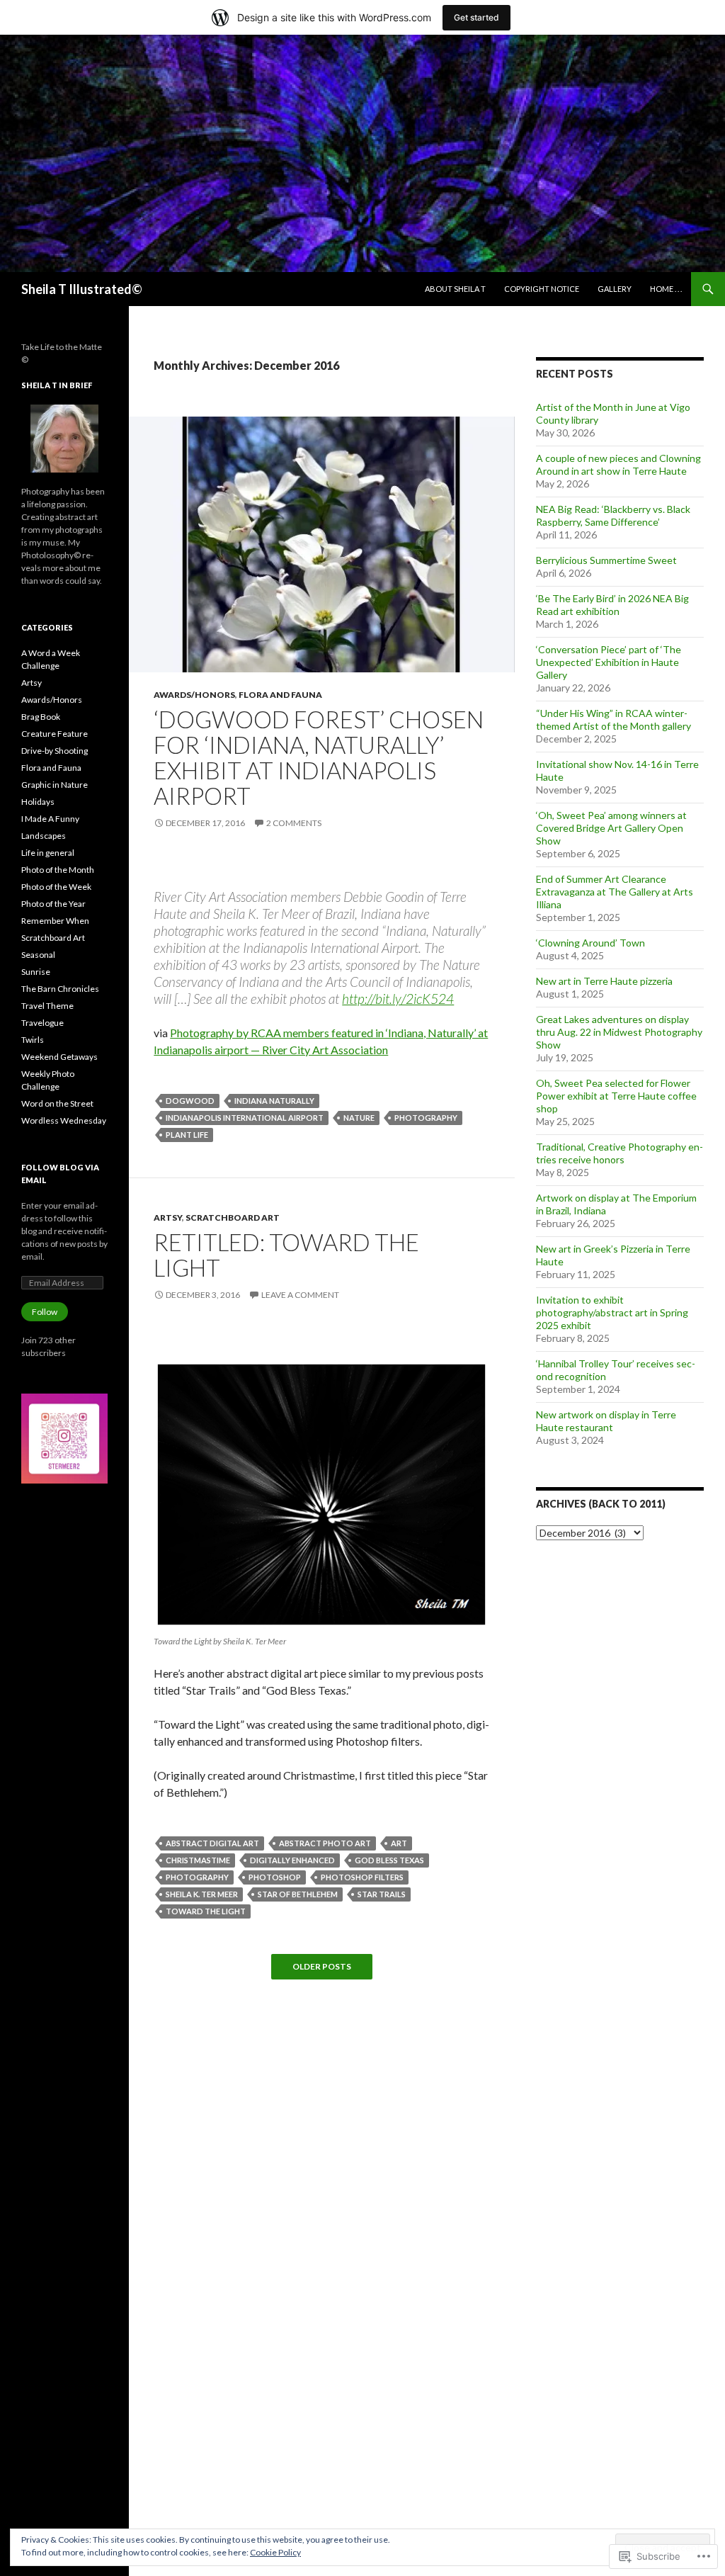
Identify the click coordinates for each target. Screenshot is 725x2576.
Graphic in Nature (55, 785)
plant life (187, 1135)
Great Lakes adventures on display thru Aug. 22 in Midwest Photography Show (619, 1032)
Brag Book (41, 717)
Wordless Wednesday (64, 1120)
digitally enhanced (292, 1860)
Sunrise (36, 972)
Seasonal (38, 955)
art (399, 1843)
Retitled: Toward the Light (286, 1255)
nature (359, 1118)
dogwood (190, 1101)
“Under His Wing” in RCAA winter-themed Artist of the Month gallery (613, 719)
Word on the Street (57, 1103)
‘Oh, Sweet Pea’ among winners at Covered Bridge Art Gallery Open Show (611, 828)
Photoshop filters (362, 1877)
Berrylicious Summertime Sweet (606, 560)
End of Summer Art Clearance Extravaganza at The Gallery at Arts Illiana (615, 892)
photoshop (275, 1877)
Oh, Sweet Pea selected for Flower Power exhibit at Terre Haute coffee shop (616, 1096)
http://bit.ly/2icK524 (398, 999)
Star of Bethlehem (298, 1894)
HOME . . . (666, 289)
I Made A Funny (50, 819)
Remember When (55, 921)
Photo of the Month (58, 870)
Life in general (48, 853)
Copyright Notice (542, 289)
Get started (476, 17)
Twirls (33, 1040)
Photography (426, 1118)
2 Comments (294, 823)
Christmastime (198, 1860)
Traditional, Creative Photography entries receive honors (620, 1153)
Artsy (168, 1218)
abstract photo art (325, 1843)
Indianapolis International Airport (245, 1118)
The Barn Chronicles (60, 989)
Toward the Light (206, 1911)
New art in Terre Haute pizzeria (604, 981)
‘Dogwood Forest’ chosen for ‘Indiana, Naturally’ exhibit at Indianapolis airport (319, 757)
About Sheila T (455, 289)
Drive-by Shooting (55, 751)
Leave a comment (300, 1295)
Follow (45, 1312)
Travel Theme (47, 1006)
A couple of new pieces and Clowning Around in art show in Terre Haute (618, 464)
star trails (382, 1894)
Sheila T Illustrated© (82, 289)
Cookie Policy (275, 2552)
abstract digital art (212, 1843)
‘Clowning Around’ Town (590, 943)
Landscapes (44, 836)
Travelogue (42, 1023)
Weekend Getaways (59, 1057)
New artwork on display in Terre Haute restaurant (606, 1421)
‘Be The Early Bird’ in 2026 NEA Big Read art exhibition (612, 605)
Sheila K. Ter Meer (202, 1894)
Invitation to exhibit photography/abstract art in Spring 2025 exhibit (612, 1312)
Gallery (615, 289)
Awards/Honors (194, 695)
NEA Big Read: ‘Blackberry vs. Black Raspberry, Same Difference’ (613, 515)
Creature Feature (55, 734)
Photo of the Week (56, 887)
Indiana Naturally (274, 1101)
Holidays (38, 802)
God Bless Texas (389, 1860)
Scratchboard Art (233, 1218)
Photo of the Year (53, 904)
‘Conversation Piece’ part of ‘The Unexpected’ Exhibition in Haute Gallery (609, 662)
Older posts (322, 1967)
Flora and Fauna (280, 695)
